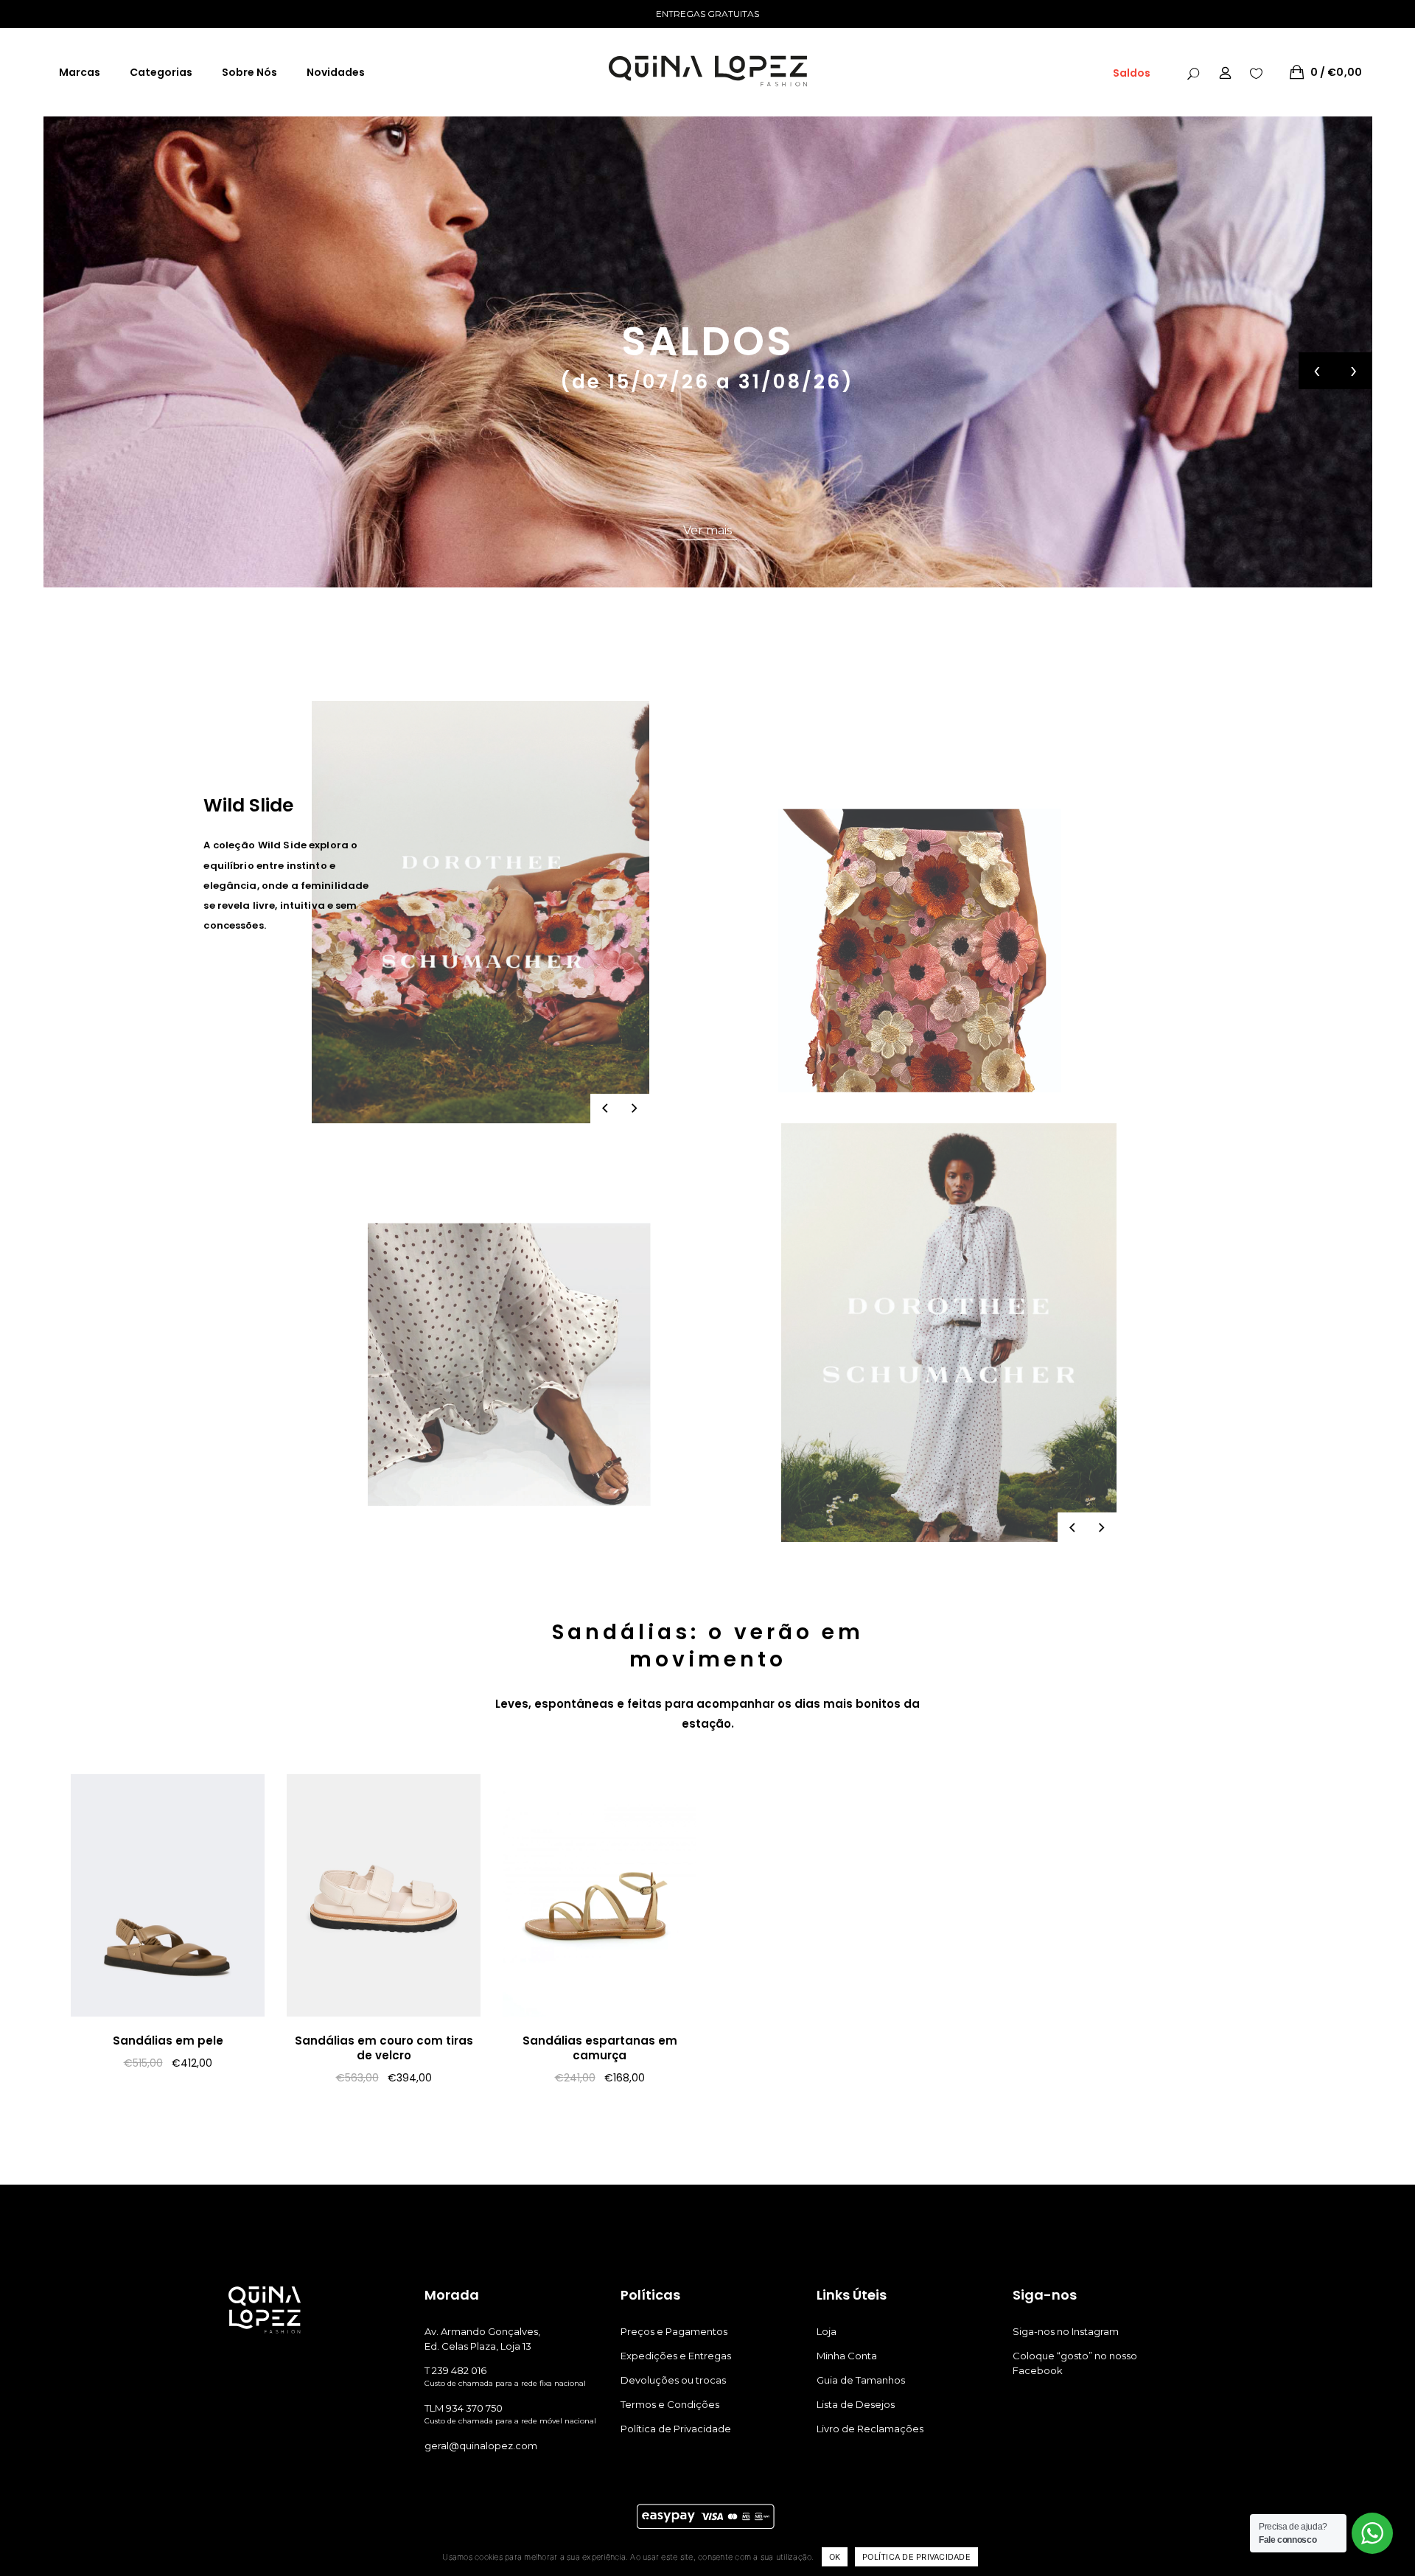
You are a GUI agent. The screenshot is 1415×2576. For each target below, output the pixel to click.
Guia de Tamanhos (861, 2380)
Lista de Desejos (856, 2404)
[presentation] (1317, 371)
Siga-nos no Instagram (1066, 2331)
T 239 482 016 (455, 2370)
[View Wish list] (1256, 72)
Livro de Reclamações (870, 2429)
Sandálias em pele (168, 2041)
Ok (835, 2557)
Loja (827, 2331)
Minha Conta (847, 2356)
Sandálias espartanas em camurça (600, 2048)
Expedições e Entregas (676, 2356)
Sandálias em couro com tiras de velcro (384, 2048)
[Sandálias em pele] (168, 1895)
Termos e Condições (670, 2404)
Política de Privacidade (676, 2429)
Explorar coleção (708, 530)
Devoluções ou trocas (673, 2380)
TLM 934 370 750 (464, 2408)
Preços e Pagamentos (674, 2331)
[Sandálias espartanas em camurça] (600, 1895)
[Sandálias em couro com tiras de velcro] (384, 1895)
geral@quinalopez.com (481, 2446)
